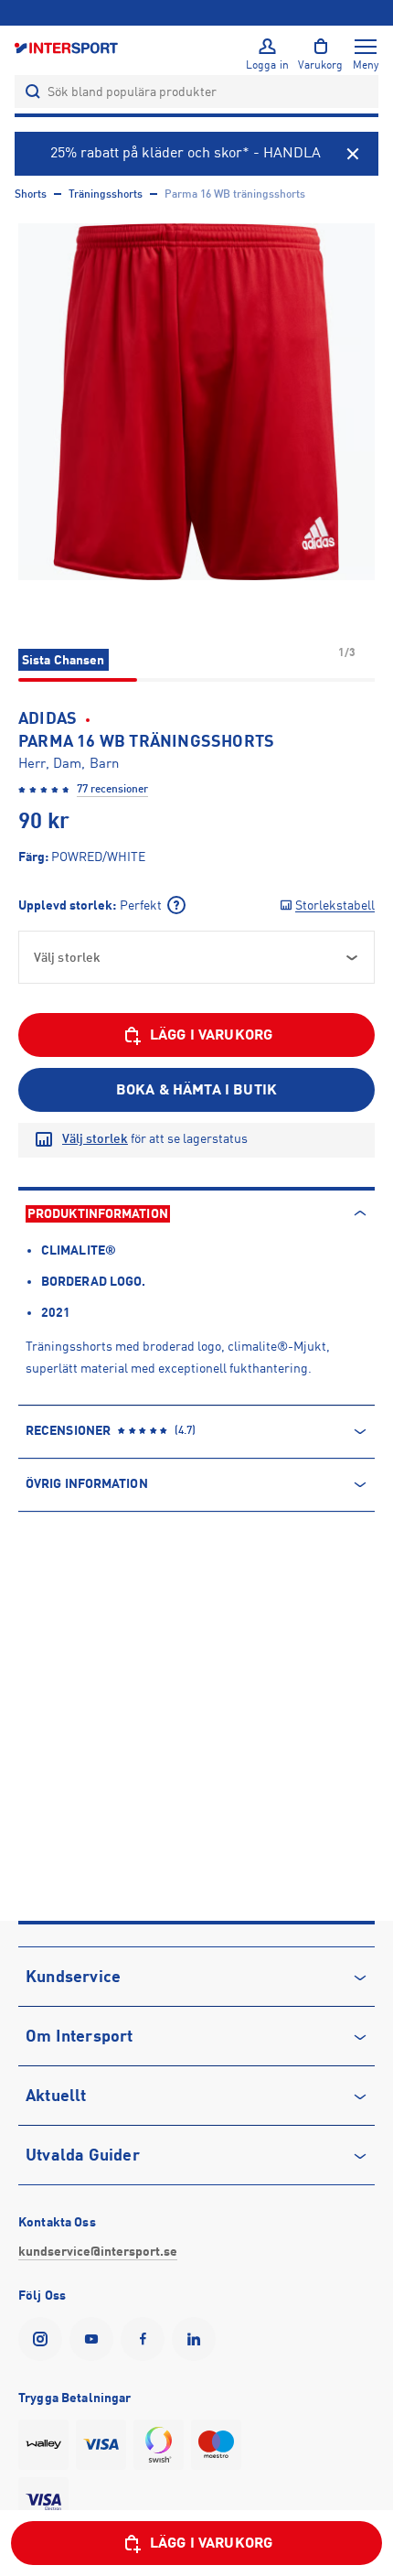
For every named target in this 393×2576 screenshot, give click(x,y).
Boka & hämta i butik (196, 1090)
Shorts (31, 194)
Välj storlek (95, 1138)
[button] (196, 402)
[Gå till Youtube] (95, 2339)
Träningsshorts (106, 194)
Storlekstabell (335, 905)
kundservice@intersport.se (98, 2251)
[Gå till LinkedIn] (197, 2339)
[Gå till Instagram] (44, 2339)
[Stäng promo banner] (353, 154)
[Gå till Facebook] (146, 2339)
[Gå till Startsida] (68, 47)
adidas (48, 718)
